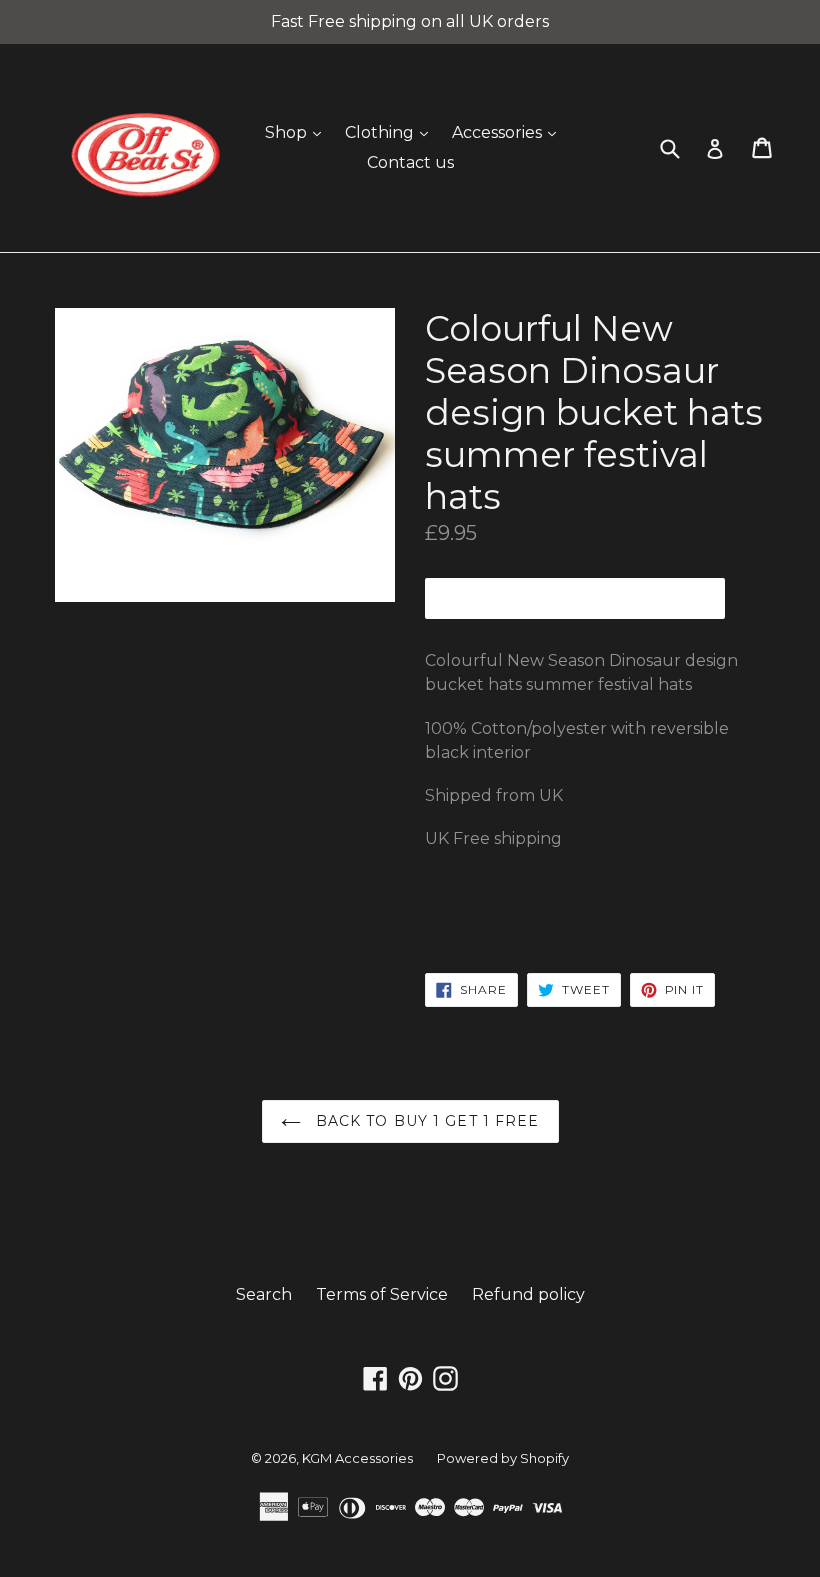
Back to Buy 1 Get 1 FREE (425, 1121)
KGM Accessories (357, 1458)
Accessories (509, 132)
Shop (298, 132)
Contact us (410, 162)
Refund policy (528, 1294)
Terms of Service (382, 1294)
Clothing (391, 132)
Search (264, 1294)
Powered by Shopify (503, 1458)
